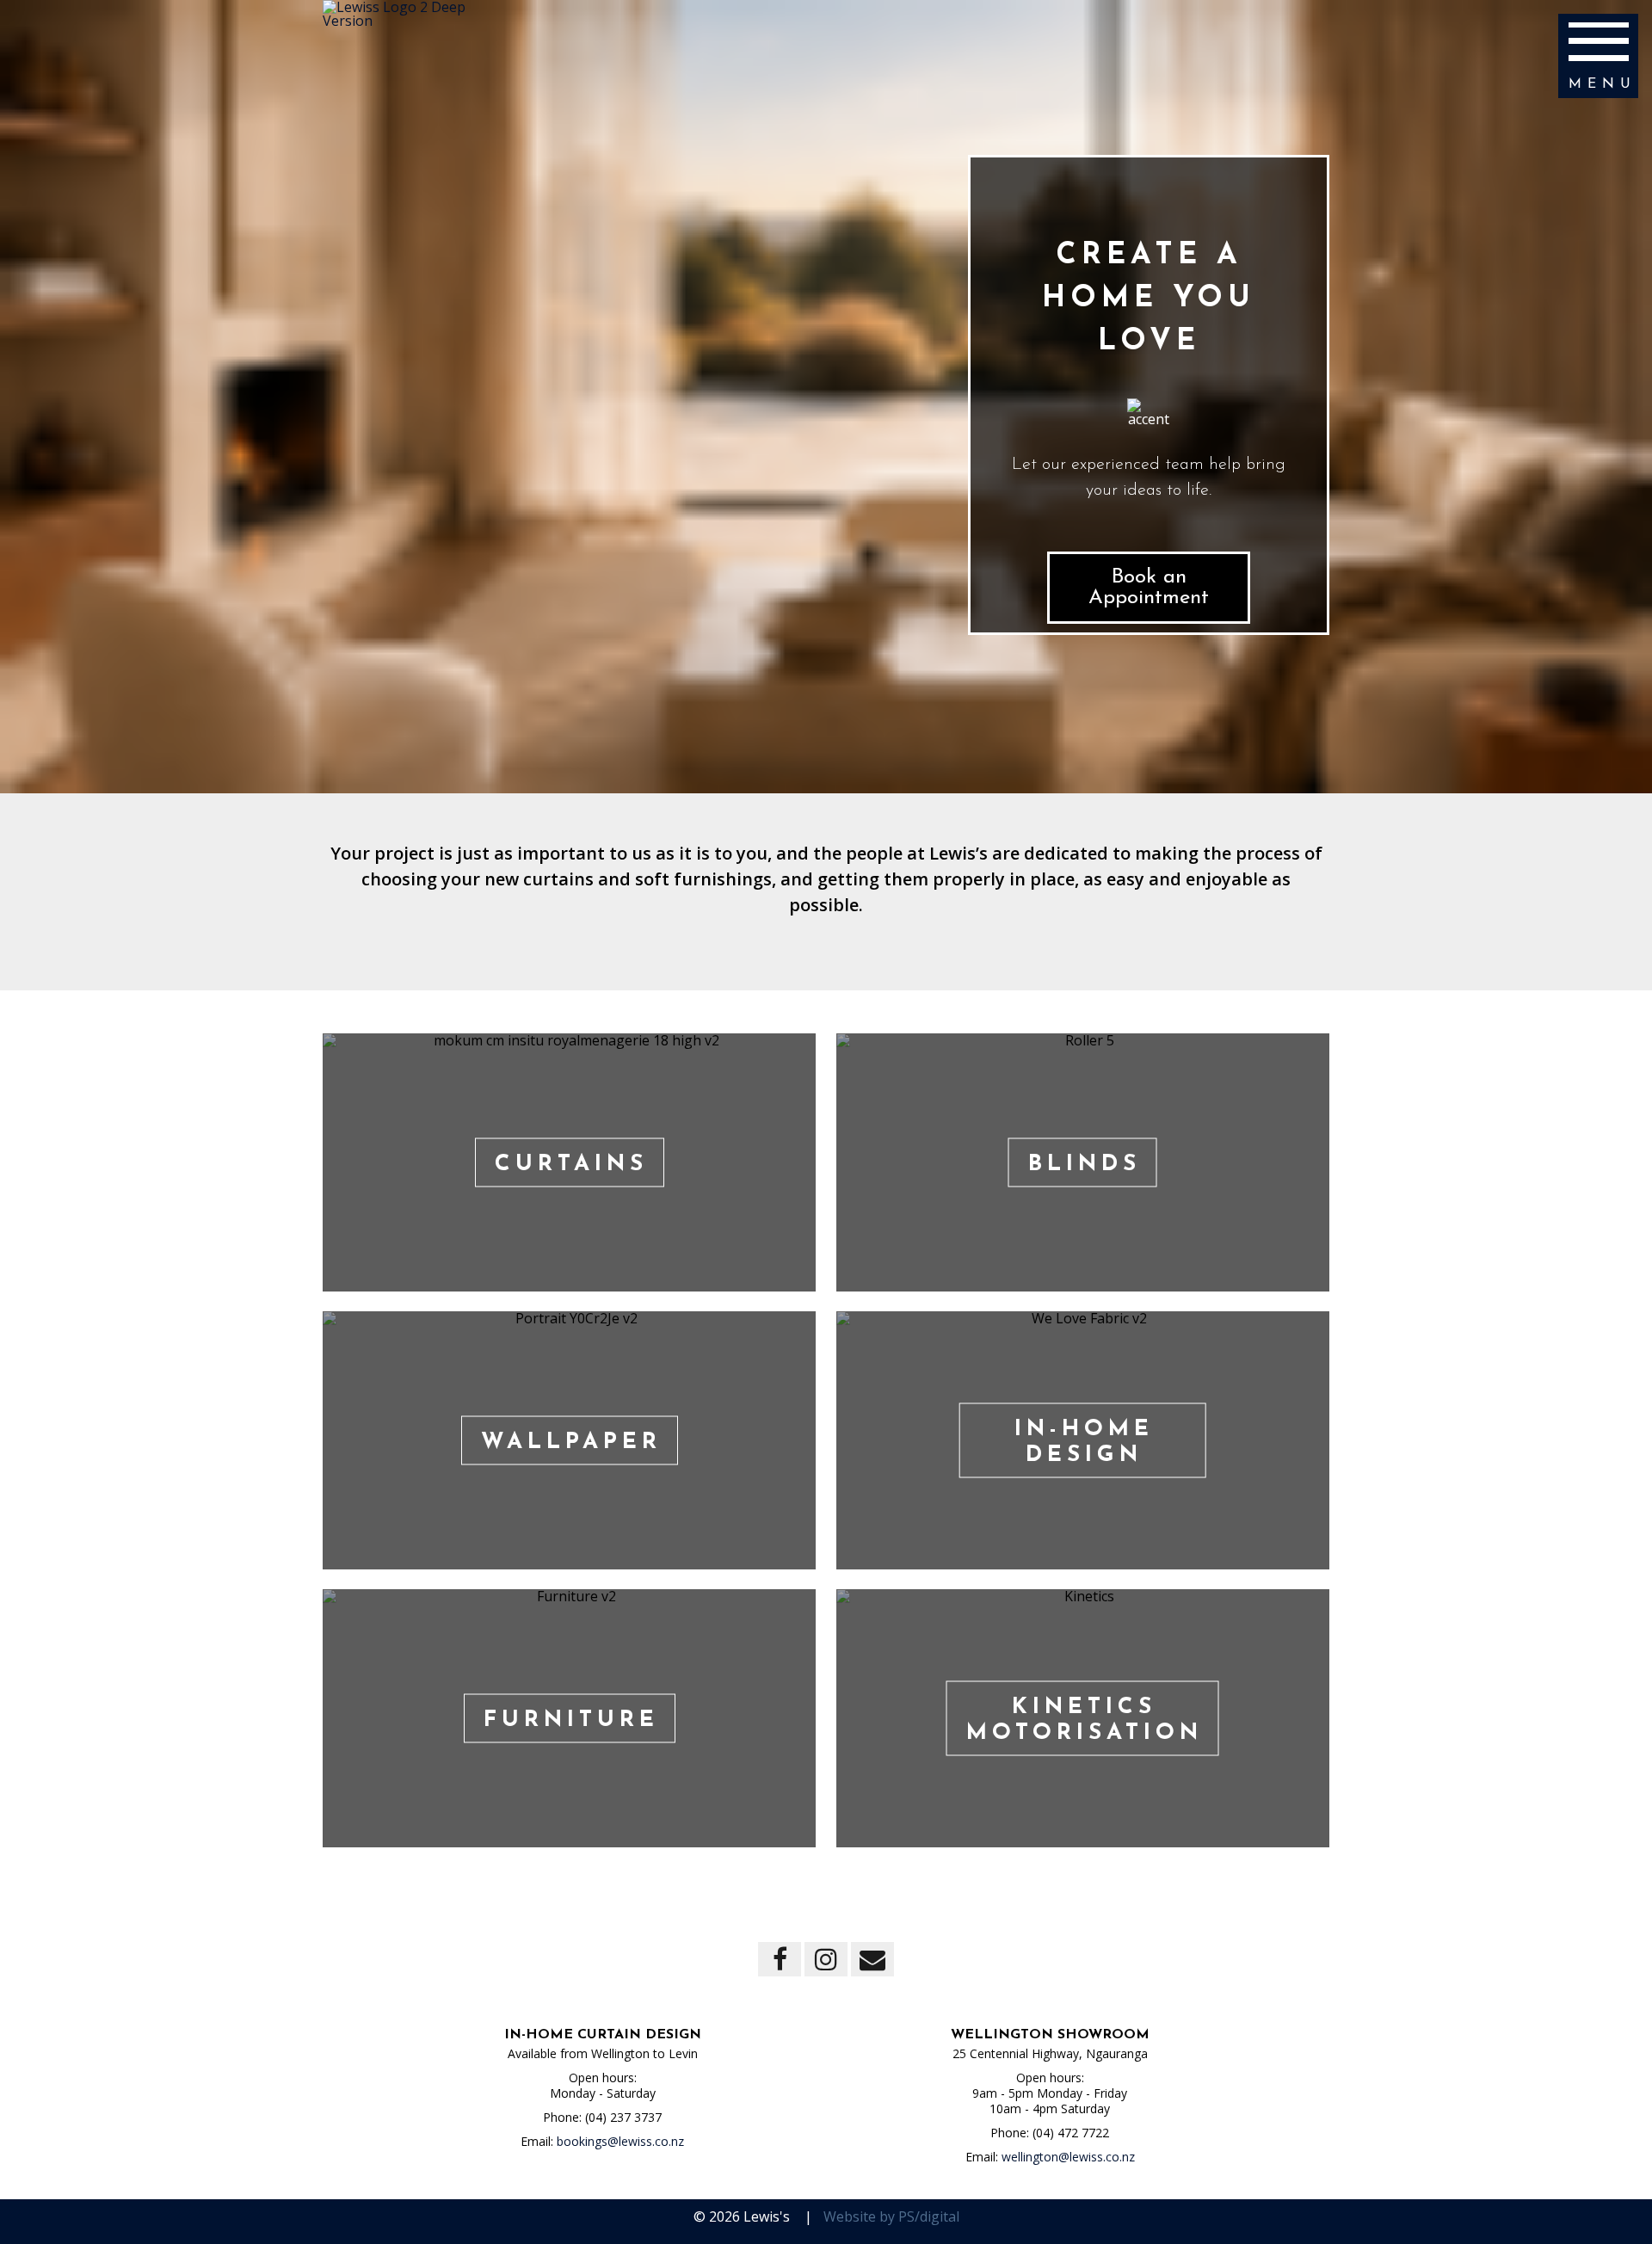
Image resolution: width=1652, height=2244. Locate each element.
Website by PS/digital (891, 2216)
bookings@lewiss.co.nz (620, 2141)
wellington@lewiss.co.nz (1068, 2157)
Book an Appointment (1149, 588)
